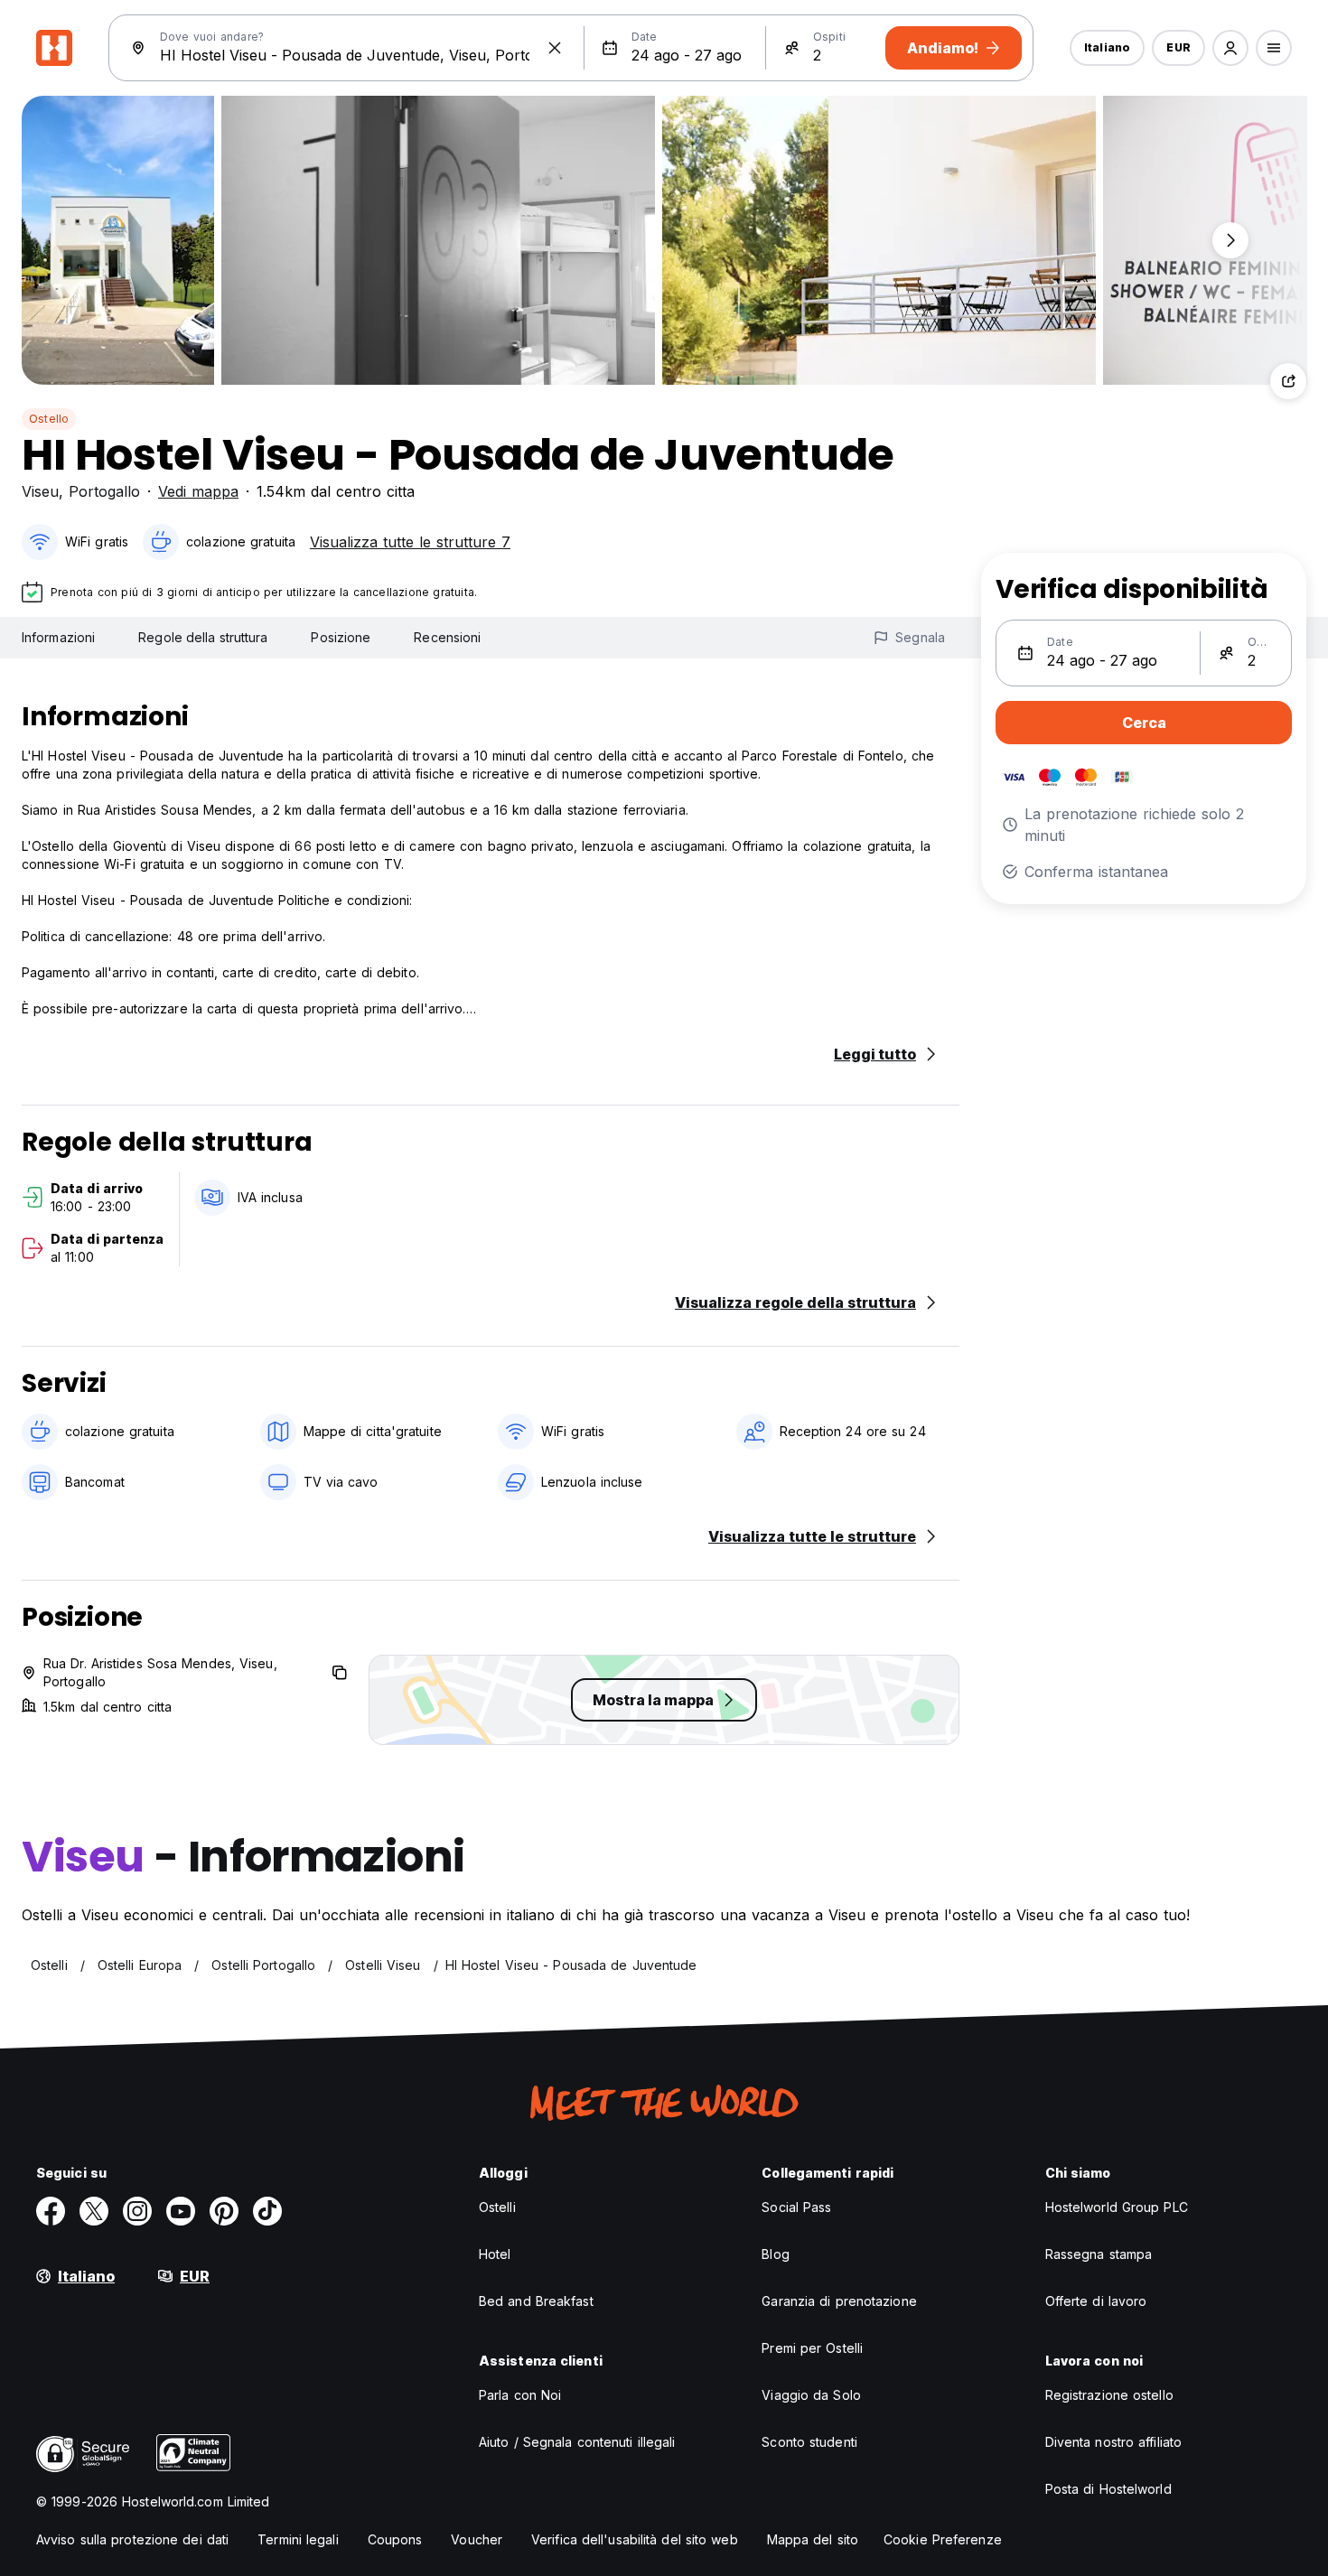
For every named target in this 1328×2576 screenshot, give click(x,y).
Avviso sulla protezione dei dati (132, 2539)
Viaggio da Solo (811, 2395)
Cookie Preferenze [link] (943, 2539)
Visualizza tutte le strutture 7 (410, 542)
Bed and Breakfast (536, 2301)
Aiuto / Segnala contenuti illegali (577, 2442)
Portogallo (104, 491)
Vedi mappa (198, 491)
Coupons (395, 2539)
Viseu (40, 491)
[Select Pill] (1230, 48)
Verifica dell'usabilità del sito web (635, 2539)
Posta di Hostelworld (1108, 2489)
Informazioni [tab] (58, 637)
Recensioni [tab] (447, 637)
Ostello (49, 419)
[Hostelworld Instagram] (137, 2211)
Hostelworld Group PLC (1117, 2207)
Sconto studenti (809, 2442)
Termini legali (298, 2539)
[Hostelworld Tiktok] (267, 2211)
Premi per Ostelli (812, 2348)
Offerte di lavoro (1096, 2301)
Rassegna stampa (1099, 2254)
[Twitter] (94, 2211)
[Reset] (555, 48)
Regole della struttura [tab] (203, 637)
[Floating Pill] (1230, 240)
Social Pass (796, 2207)
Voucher (477, 2539)
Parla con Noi (520, 2395)
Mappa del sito (813, 2539)
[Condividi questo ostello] (1288, 381)
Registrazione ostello (1109, 2395)
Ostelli (497, 2207)
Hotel (495, 2254)
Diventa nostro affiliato (1113, 2442)
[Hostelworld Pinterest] (224, 2211)
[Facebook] (51, 2211)
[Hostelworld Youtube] (181, 2211)
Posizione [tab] (341, 637)
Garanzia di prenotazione (839, 2301)
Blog (775, 2254)
